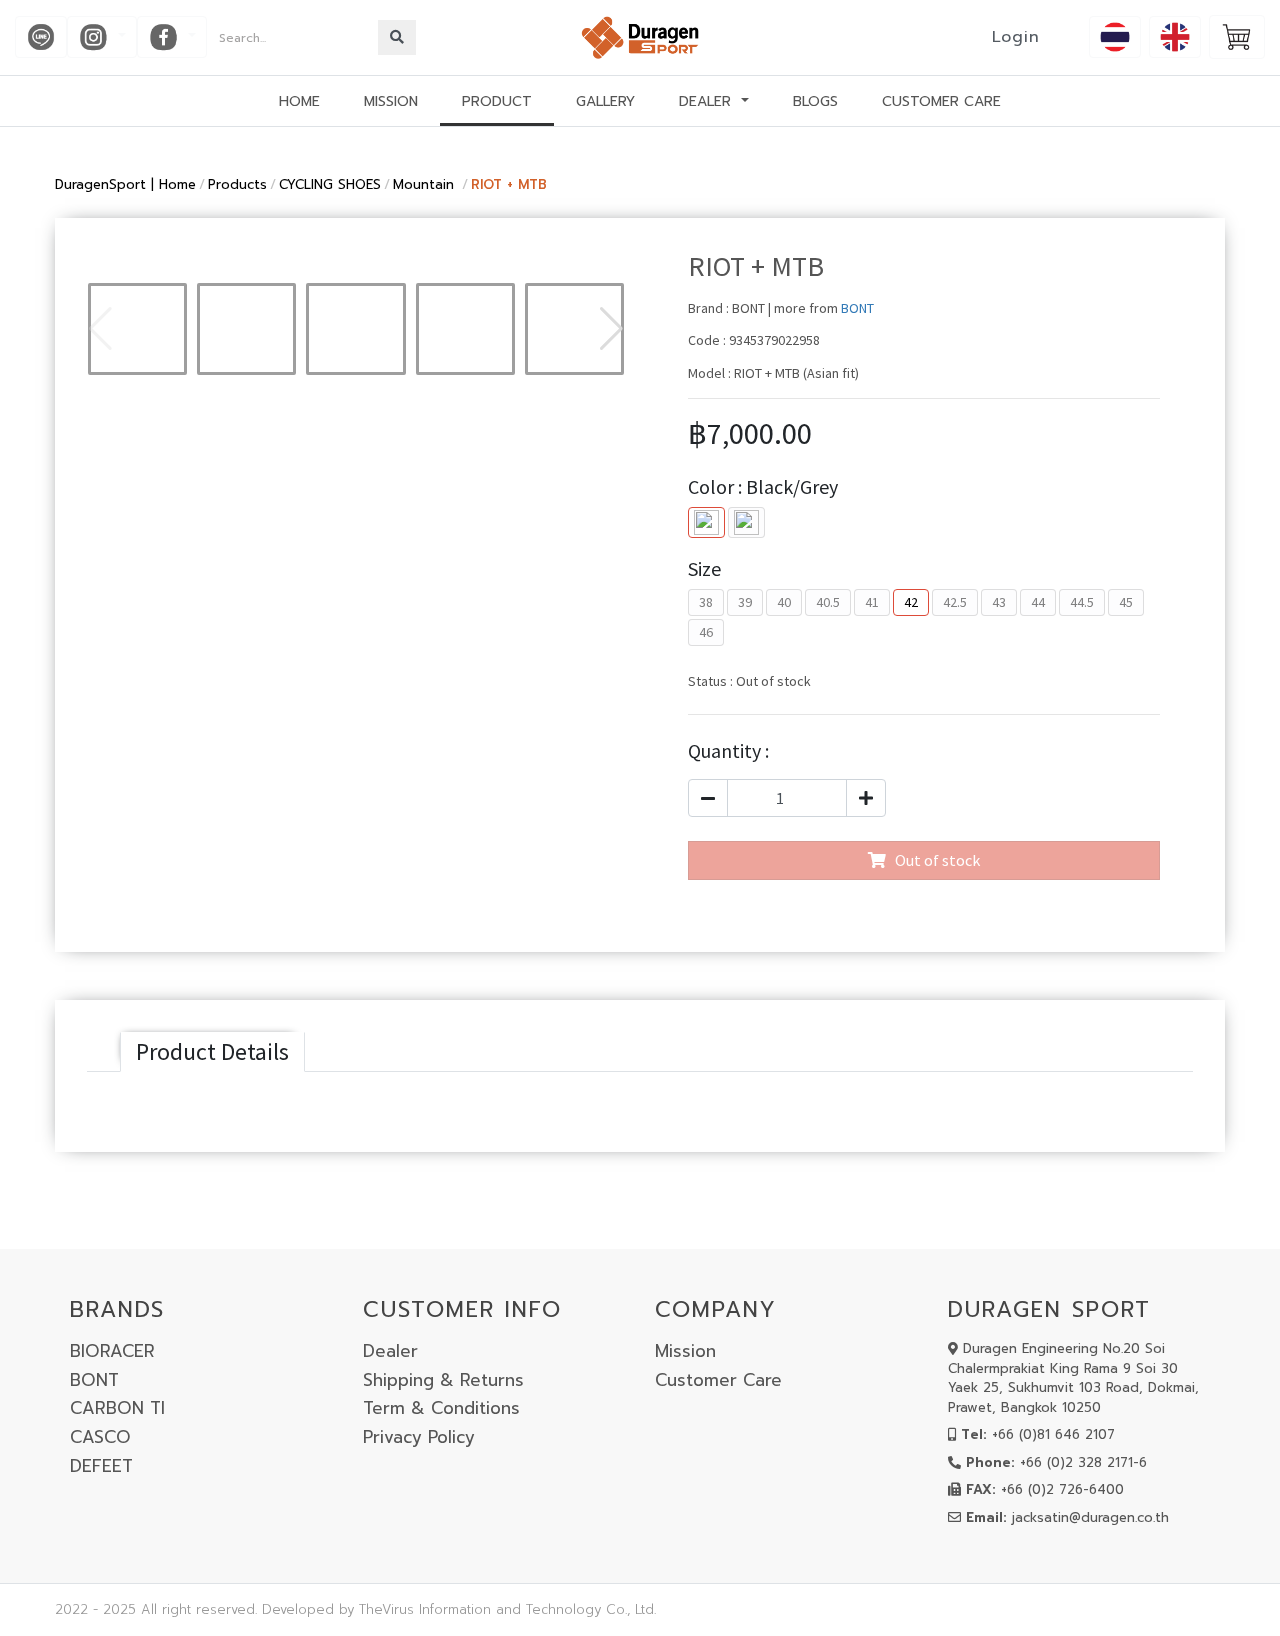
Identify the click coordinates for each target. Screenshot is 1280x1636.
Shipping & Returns (443, 1380)
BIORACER (112, 1351)
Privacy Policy (419, 1437)
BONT (857, 308)
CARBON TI (117, 1408)
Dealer (390, 1351)
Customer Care (718, 1380)
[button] (611, 329)
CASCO (100, 1437)
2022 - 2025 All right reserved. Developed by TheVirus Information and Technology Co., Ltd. (355, 1609)
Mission (685, 1351)
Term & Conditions (441, 1408)
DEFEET (101, 1466)
